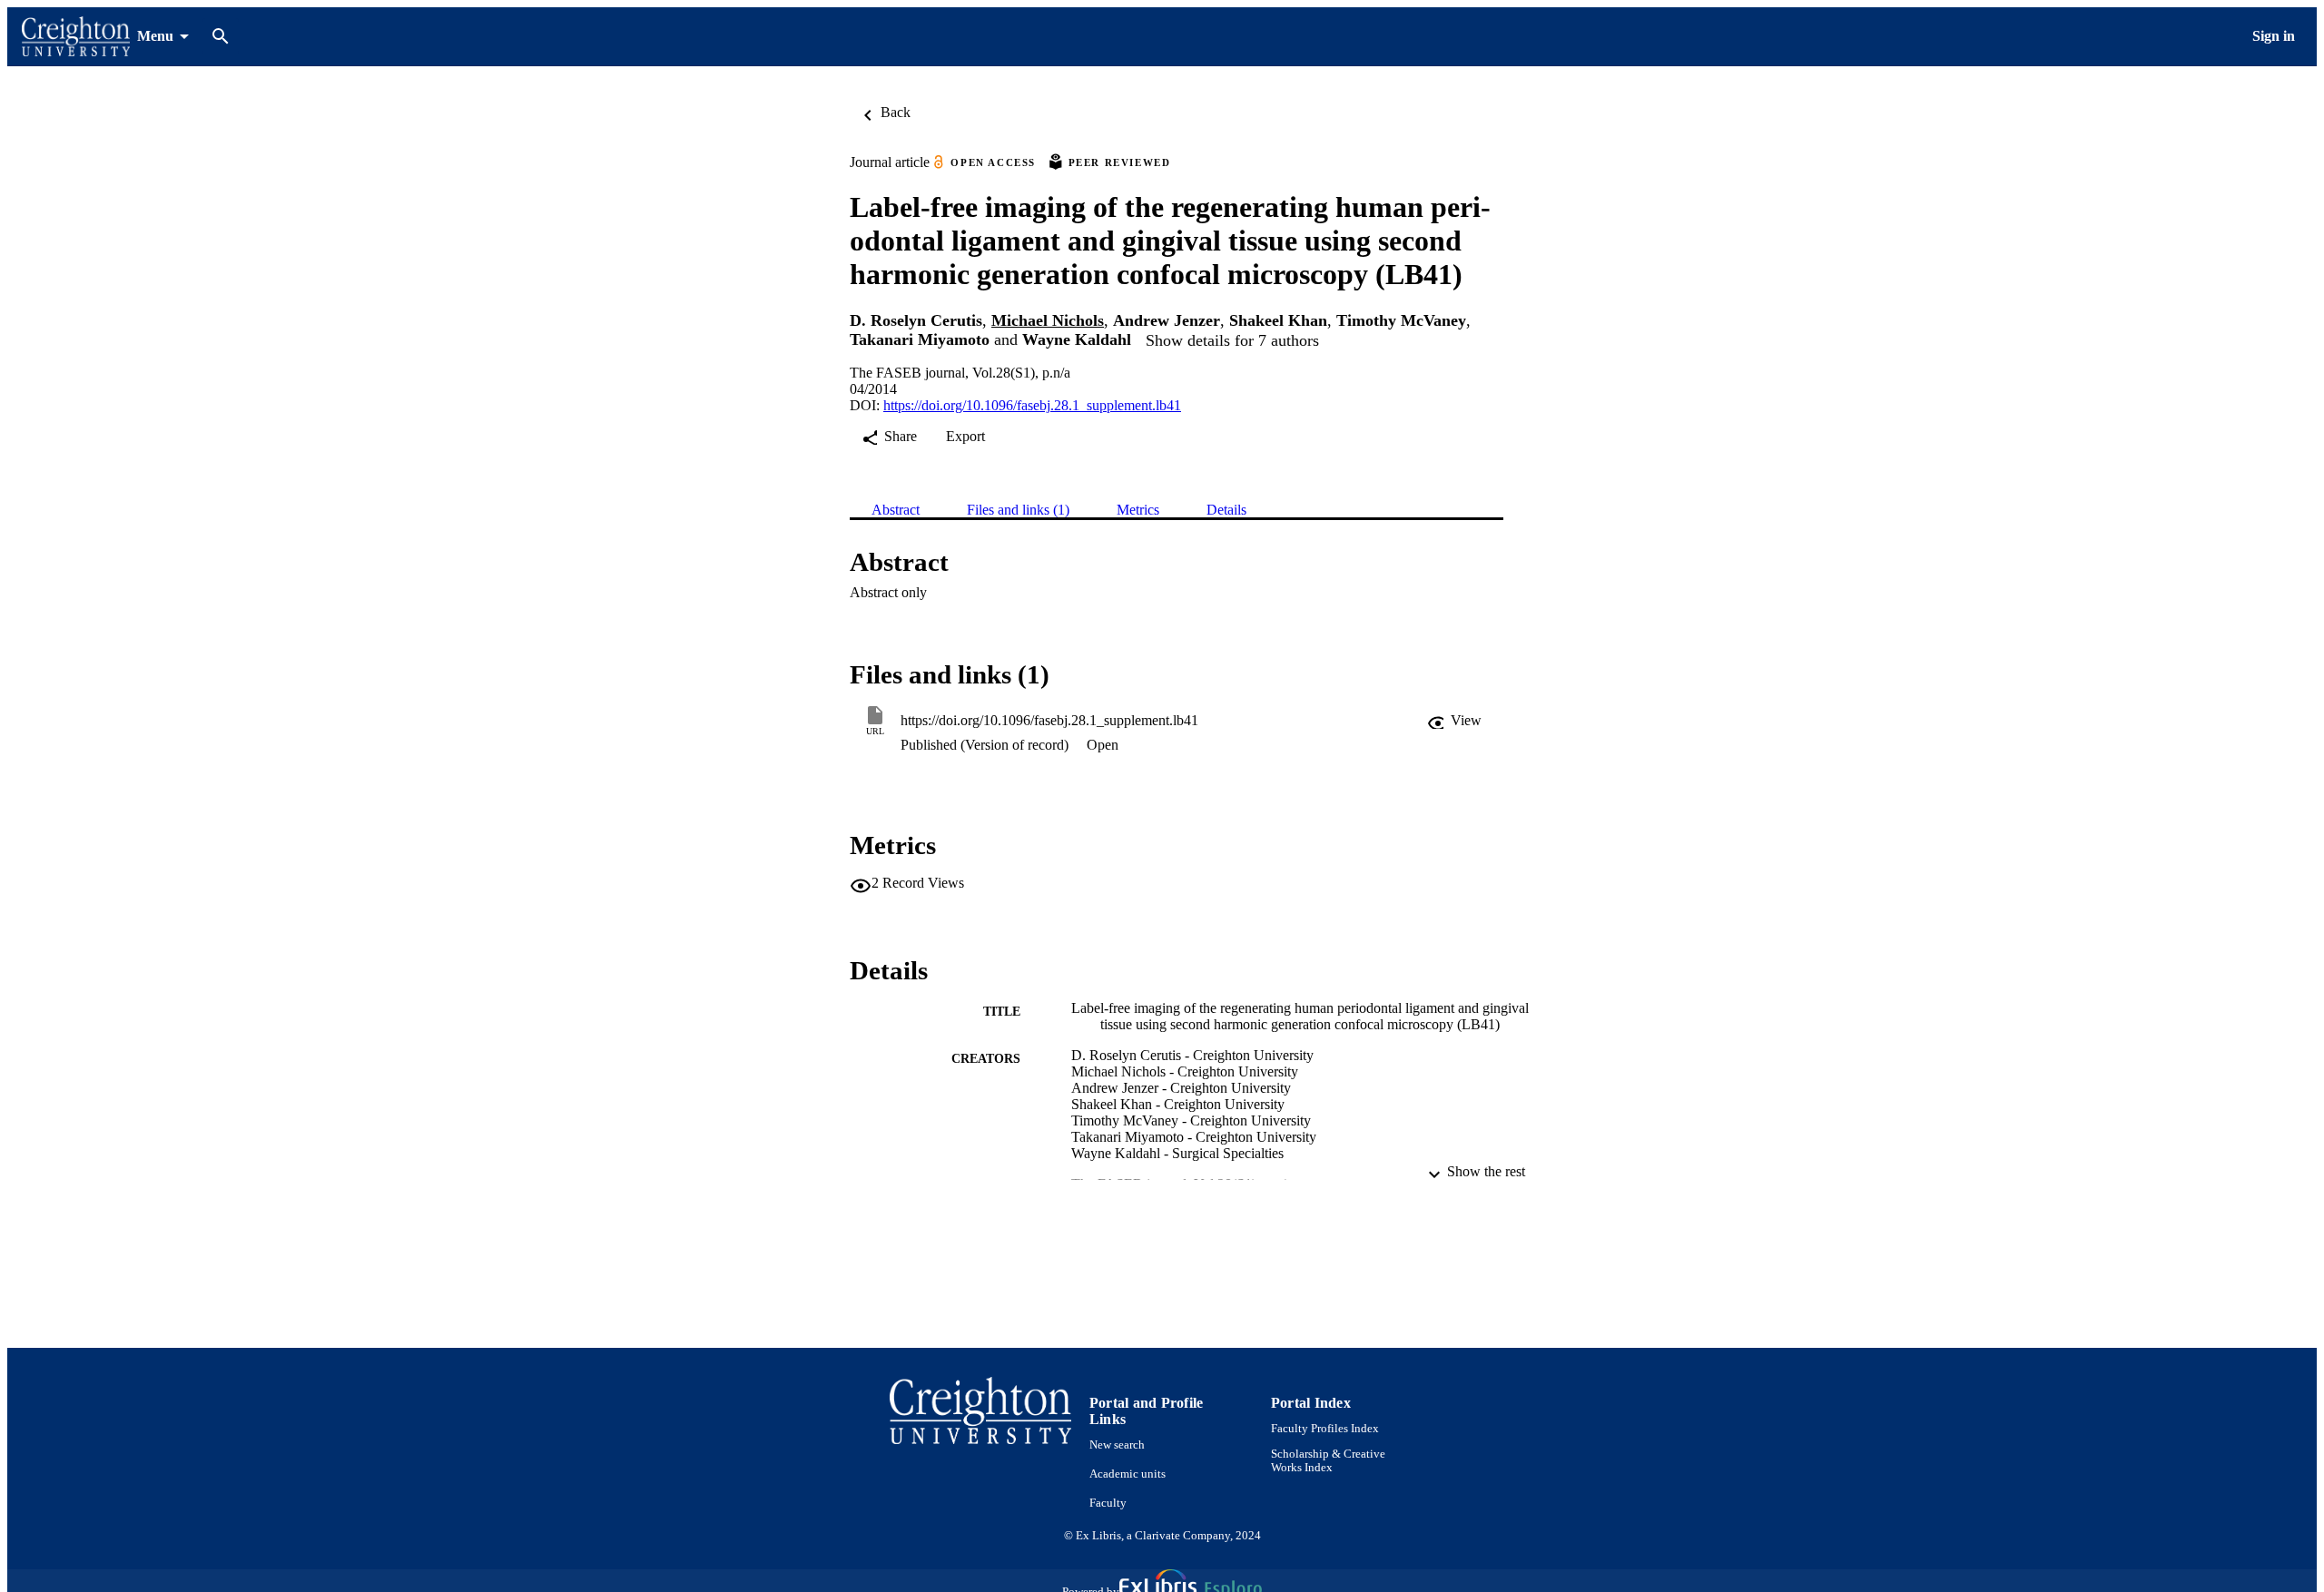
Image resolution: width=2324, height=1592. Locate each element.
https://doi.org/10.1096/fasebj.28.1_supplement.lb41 (1032, 405)
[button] (1454, 721)
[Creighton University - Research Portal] (76, 37)
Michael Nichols (1048, 320)
